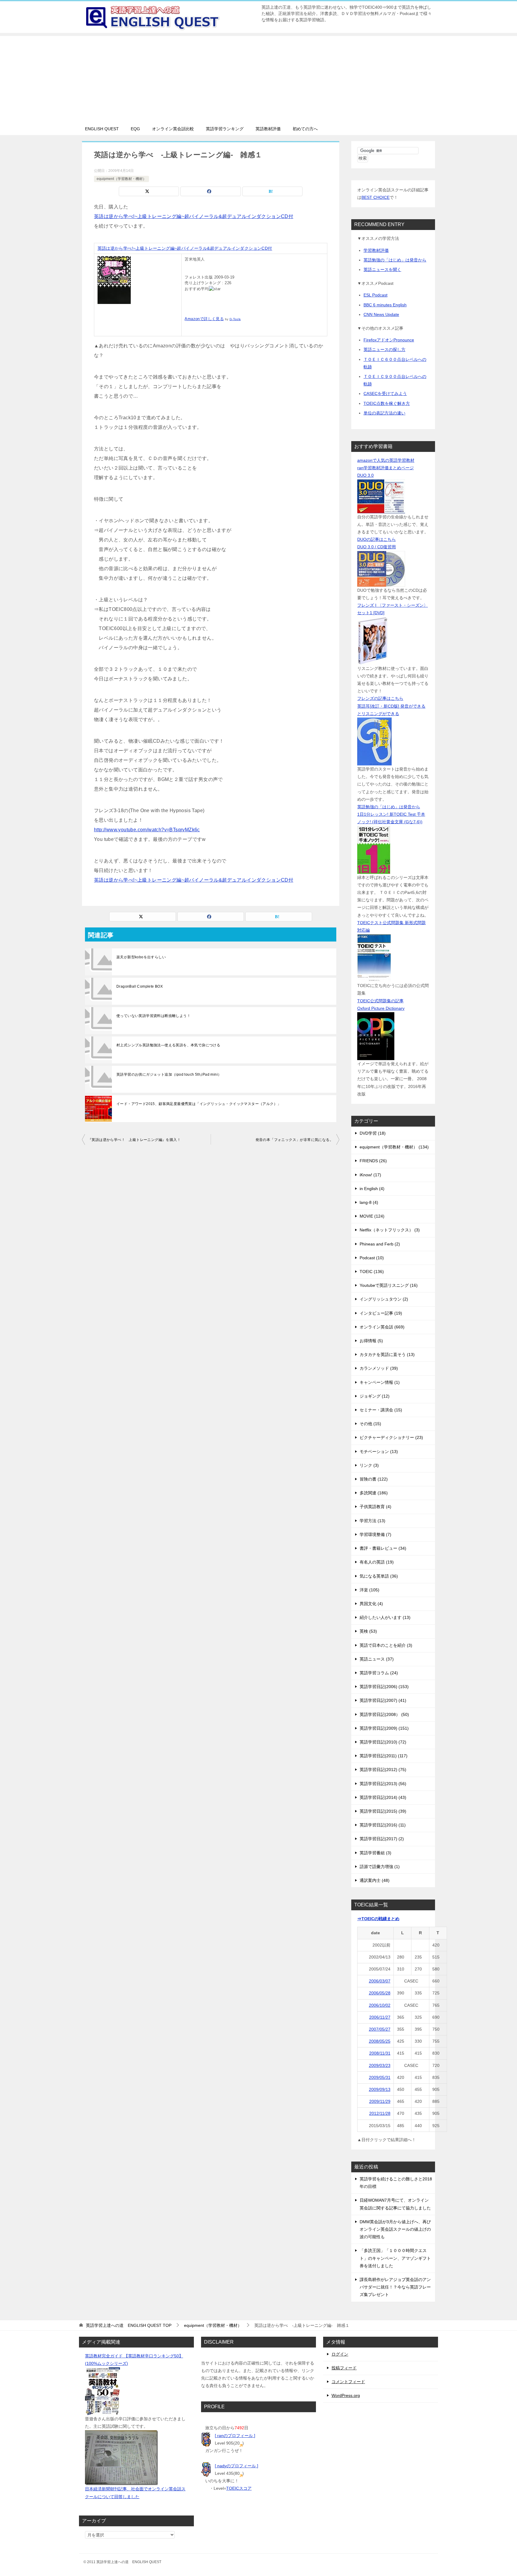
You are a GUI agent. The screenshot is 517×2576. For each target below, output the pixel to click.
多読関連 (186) (374, 1493)
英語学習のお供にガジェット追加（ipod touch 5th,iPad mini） (169, 1074)
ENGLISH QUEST (102, 129)
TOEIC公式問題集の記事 (380, 1001)
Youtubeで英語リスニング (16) (389, 1285)
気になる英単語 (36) (379, 1576)
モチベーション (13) (379, 1452)
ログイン (340, 2354)
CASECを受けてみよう (385, 393)
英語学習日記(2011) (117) (384, 1756)
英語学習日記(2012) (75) (383, 1770)
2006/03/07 (380, 1981)
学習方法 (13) (372, 1521)
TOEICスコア (239, 2488)
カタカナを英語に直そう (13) (387, 1354)
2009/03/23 (380, 2065)
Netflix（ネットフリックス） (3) (390, 1230)
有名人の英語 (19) (377, 1562)
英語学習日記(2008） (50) (384, 1714)
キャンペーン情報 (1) (380, 1382)
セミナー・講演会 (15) (381, 1410)
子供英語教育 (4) (375, 1507)
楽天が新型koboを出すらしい (141, 957)
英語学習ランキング (225, 129)
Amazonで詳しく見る (204, 319)
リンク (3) (369, 1465)
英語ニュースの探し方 (384, 349)
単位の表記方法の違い (384, 413)
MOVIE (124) (372, 1216)
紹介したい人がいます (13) (385, 1617)
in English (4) (372, 1189)
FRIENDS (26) (373, 1161)
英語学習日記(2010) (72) (383, 1742)
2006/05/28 (380, 1993)
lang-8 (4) (369, 1202)
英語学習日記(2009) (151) (384, 1728)
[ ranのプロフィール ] (235, 2436)
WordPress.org (346, 2395)
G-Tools (235, 319)
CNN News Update (381, 314)
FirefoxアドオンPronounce (389, 340)
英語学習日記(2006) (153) (384, 1687)
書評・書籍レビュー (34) (383, 1548)
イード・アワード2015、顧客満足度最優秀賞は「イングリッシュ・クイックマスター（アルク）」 (199, 1104)
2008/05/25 (380, 2041)
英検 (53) (368, 1631)
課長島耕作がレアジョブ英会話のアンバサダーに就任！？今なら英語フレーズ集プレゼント (395, 2287)
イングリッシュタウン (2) (384, 1299)
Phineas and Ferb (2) (380, 1244)
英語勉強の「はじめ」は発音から (395, 260)
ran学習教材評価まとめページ (386, 468)
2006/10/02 (380, 2005)
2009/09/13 (380, 2089)
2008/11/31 (380, 2053)
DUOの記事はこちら (377, 539)
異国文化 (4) (371, 1604)
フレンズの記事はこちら (380, 698)
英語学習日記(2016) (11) (383, 1825)
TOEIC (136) (372, 1272)
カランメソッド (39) (379, 1368)
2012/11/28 (380, 2113)
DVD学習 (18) (373, 1133)
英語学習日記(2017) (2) (382, 1839)
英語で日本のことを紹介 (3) (386, 1645)
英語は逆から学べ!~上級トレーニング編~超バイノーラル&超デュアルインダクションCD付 (194, 216)
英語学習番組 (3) (375, 1853)
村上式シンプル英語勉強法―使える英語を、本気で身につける (168, 1045)
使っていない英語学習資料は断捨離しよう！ (153, 1016)
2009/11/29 (380, 2101)
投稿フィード (344, 2368)
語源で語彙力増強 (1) (380, 1867)
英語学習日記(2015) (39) (383, 1811)
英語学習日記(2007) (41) (383, 1700)
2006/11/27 (380, 2017)
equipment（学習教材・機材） (121, 179)
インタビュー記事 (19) (381, 1313)
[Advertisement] (258, 78)
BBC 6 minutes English (385, 305)
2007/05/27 (380, 2029)
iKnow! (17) (370, 1175)
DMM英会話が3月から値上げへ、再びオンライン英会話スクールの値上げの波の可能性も (395, 2229)
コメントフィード (348, 2382)
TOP (129, 2325)
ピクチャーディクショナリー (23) (391, 1437)
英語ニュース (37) (377, 1659)
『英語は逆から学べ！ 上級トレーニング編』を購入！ (134, 1140)
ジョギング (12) (375, 1396)
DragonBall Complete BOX (140, 986)
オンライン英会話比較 (173, 129)
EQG (135, 129)
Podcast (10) (372, 1258)
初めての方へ (305, 129)
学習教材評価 (376, 250)
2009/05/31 (380, 2077)
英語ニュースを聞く (382, 270)
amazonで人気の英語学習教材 (386, 460)
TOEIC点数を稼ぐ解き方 (387, 403)
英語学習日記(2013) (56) (383, 1784)
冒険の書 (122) (374, 1479)
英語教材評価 (268, 129)
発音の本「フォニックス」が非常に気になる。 (294, 1140)
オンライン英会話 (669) (382, 1327)
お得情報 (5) (371, 1341)
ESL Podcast (375, 295)
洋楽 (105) (369, 1590)
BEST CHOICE (375, 197)
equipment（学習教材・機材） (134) (394, 1147)
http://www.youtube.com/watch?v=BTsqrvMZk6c (147, 830)
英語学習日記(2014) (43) (383, 1797)
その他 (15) (370, 1424)
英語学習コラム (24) (379, 1673)
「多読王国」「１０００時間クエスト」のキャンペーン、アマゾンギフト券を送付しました (395, 2258)
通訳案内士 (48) (375, 1880)
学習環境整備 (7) (375, 1534)
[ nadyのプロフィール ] (237, 2466)
